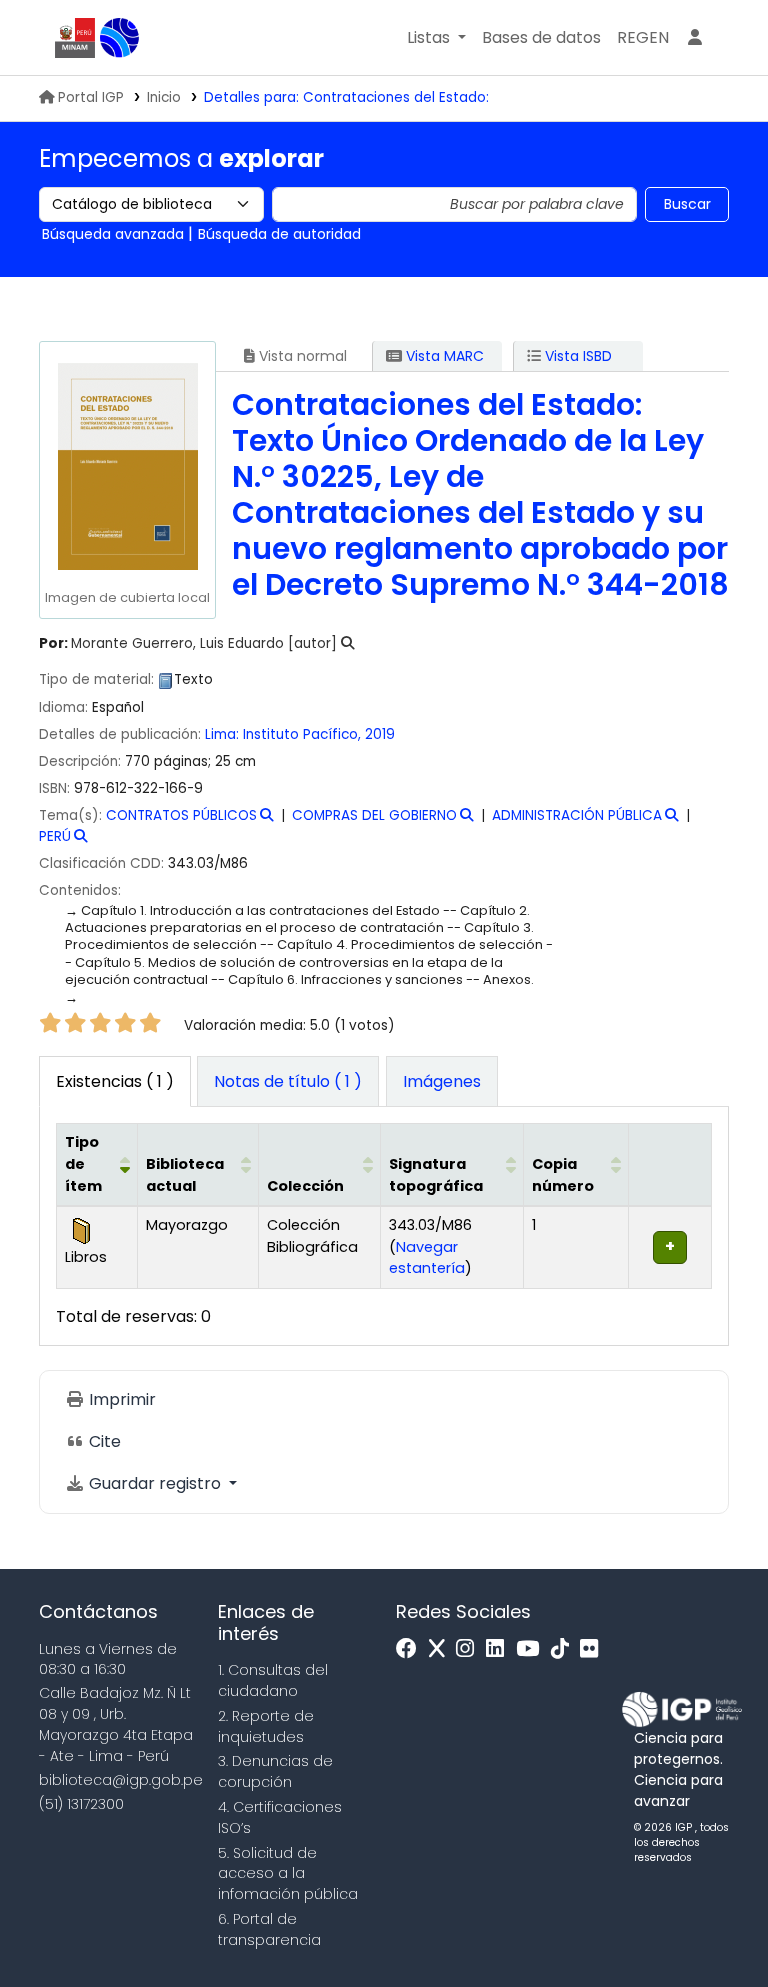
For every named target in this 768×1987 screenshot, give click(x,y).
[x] (442, 1649)
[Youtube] (532, 1649)
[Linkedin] (500, 1649)
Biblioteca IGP (120, 38)
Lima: (222, 734)
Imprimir (120, 1399)
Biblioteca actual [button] (185, 1175)
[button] (436, 38)
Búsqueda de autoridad (279, 234)
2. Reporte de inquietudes (266, 1726)
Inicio (164, 97)
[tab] (288, 1082)
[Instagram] (470, 1649)
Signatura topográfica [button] (436, 1175)
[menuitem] (643, 38)
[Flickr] (594, 1649)
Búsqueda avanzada (113, 234)
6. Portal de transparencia (269, 1929)
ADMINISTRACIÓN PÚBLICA (577, 815)
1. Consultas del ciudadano (273, 1680)
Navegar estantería (427, 1258)
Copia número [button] (563, 1175)
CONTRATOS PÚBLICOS (181, 815)
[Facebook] (411, 1649)
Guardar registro (155, 1483)
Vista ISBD (576, 356)
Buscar (687, 204)
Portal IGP (91, 97)
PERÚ (55, 836)
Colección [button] (305, 1186)
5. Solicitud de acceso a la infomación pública (288, 1874)
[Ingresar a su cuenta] (695, 38)
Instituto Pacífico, (302, 734)
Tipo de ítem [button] (83, 1163)
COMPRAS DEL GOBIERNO (374, 815)
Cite (103, 1441)
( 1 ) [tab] (115, 1081)
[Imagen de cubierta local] (127, 465)
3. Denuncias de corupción (275, 1771)
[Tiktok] (565, 1649)
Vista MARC (443, 356)
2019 (380, 734)
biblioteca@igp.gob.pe (121, 1780)
